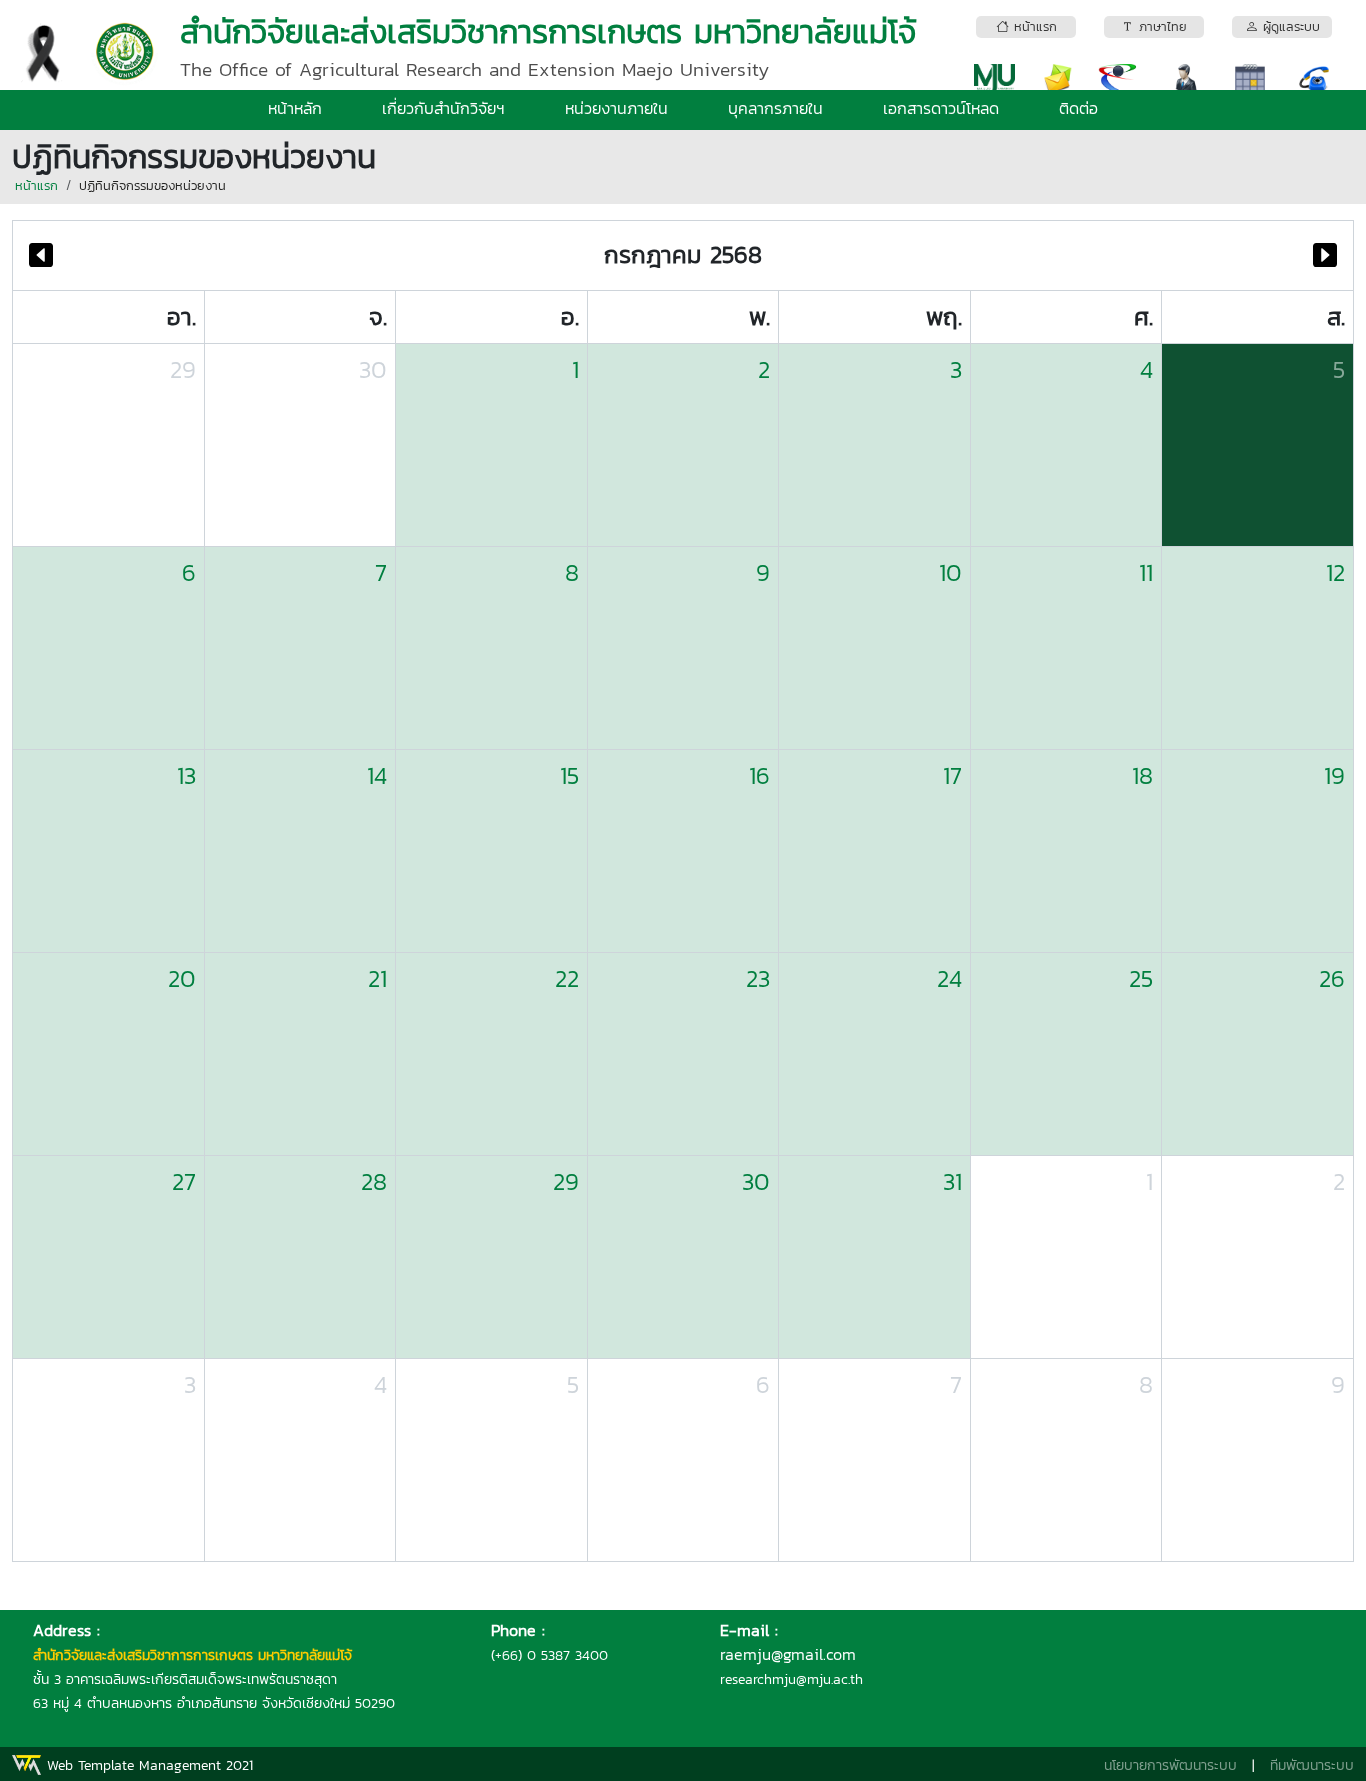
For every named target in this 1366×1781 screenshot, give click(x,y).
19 (1334, 775)
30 (373, 369)
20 (182, 978)
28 (374, 1181)
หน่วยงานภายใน (616, 108)
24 (949, 978)
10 (950, 572)
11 (1146, 572)
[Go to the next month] (1325, 255)
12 (1335, 572)
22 (567, 978)
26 (1332, 978)
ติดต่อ (1078, 108)
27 (184, 1181)
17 (952, 775)
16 (759, 775)
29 (183, 369)
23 (758, 978)
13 (186, 775)
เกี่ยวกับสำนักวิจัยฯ (443, 108)
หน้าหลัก (295, 108)
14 (377, 775)
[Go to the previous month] (41, 255)
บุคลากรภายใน (775, 108)
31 (952, 1181)
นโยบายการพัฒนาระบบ (1170, 1765)
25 (1141, 978)
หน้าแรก (36, 185)
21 (377, 978)
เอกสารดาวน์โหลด (941, 108)
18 (1142, 775)
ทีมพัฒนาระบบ (1312, 1765)
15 (569, 775)
